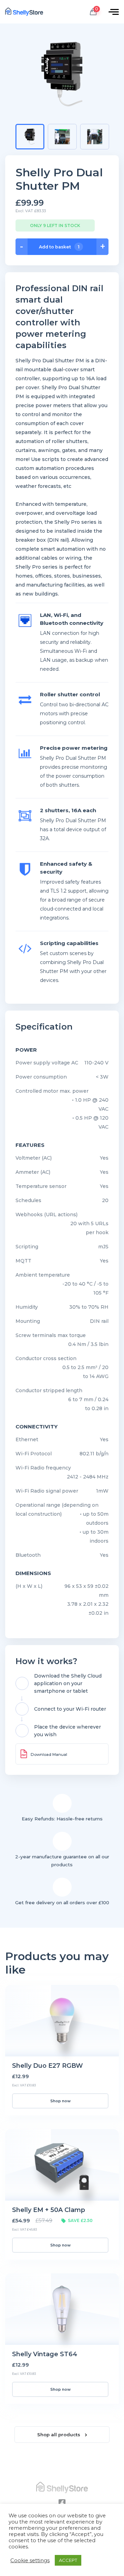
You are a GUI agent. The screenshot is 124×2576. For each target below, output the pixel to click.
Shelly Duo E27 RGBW (48, 2066)
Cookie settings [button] (30, 2560)
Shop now (60, 2101)
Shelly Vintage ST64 (45, 2354)
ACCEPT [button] (68, 2560)
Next (116, 136)
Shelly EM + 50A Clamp (49, 2210)
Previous (11, 136)
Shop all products (59, 2435)
